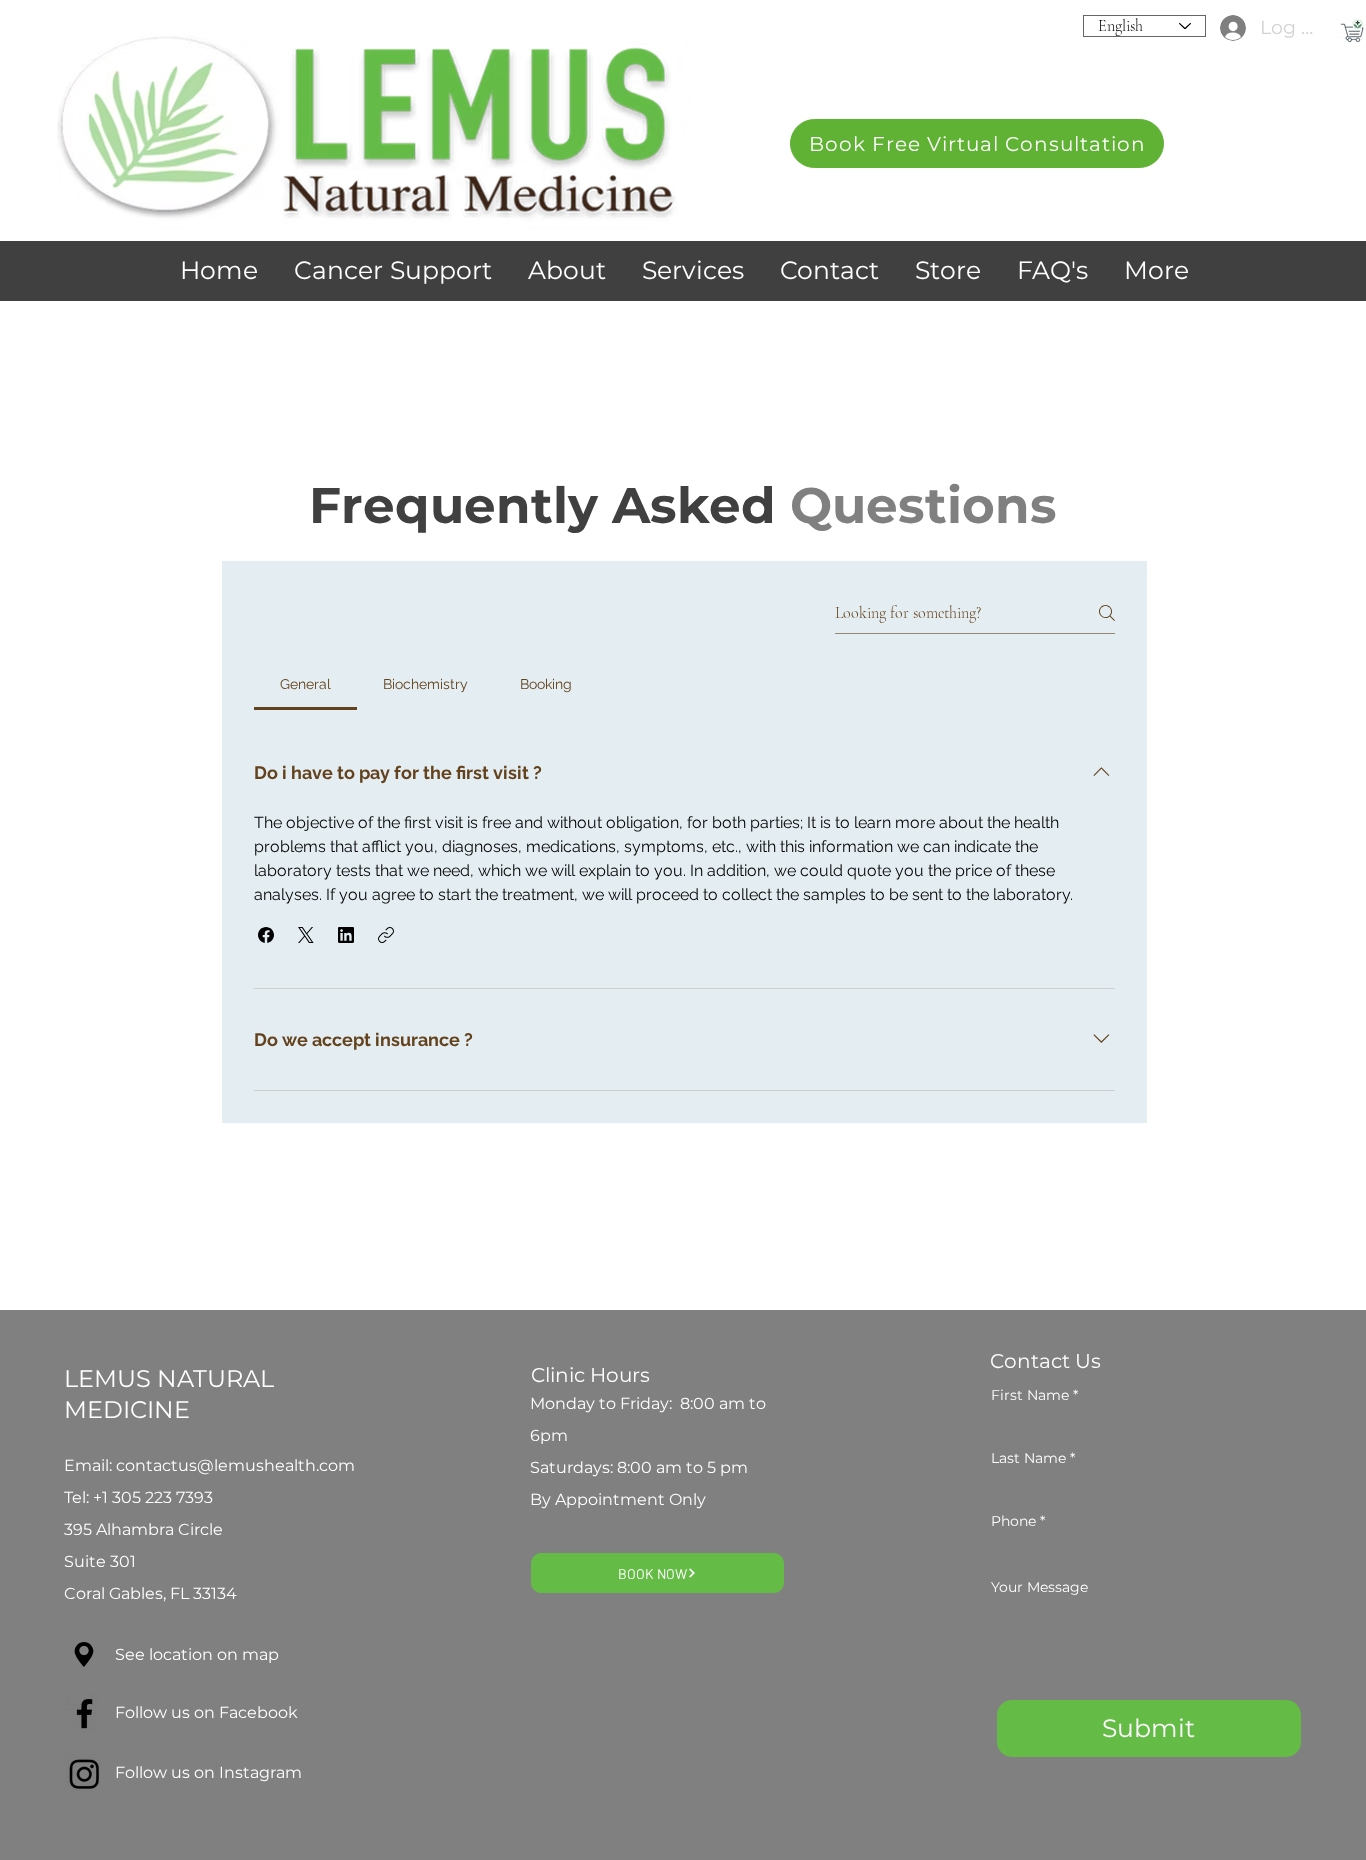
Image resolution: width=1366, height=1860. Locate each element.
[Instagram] (84, 1773)
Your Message (1039, 1587)
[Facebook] (84, 1713)
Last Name (1028, 1458)
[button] (977, 143)
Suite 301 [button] (102, 1561)
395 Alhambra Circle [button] (143, 1529)
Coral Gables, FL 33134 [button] (150, 1593)
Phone (1013, 1521)
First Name (1030, 1395)
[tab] (305, 684)
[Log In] (1226, 28)
